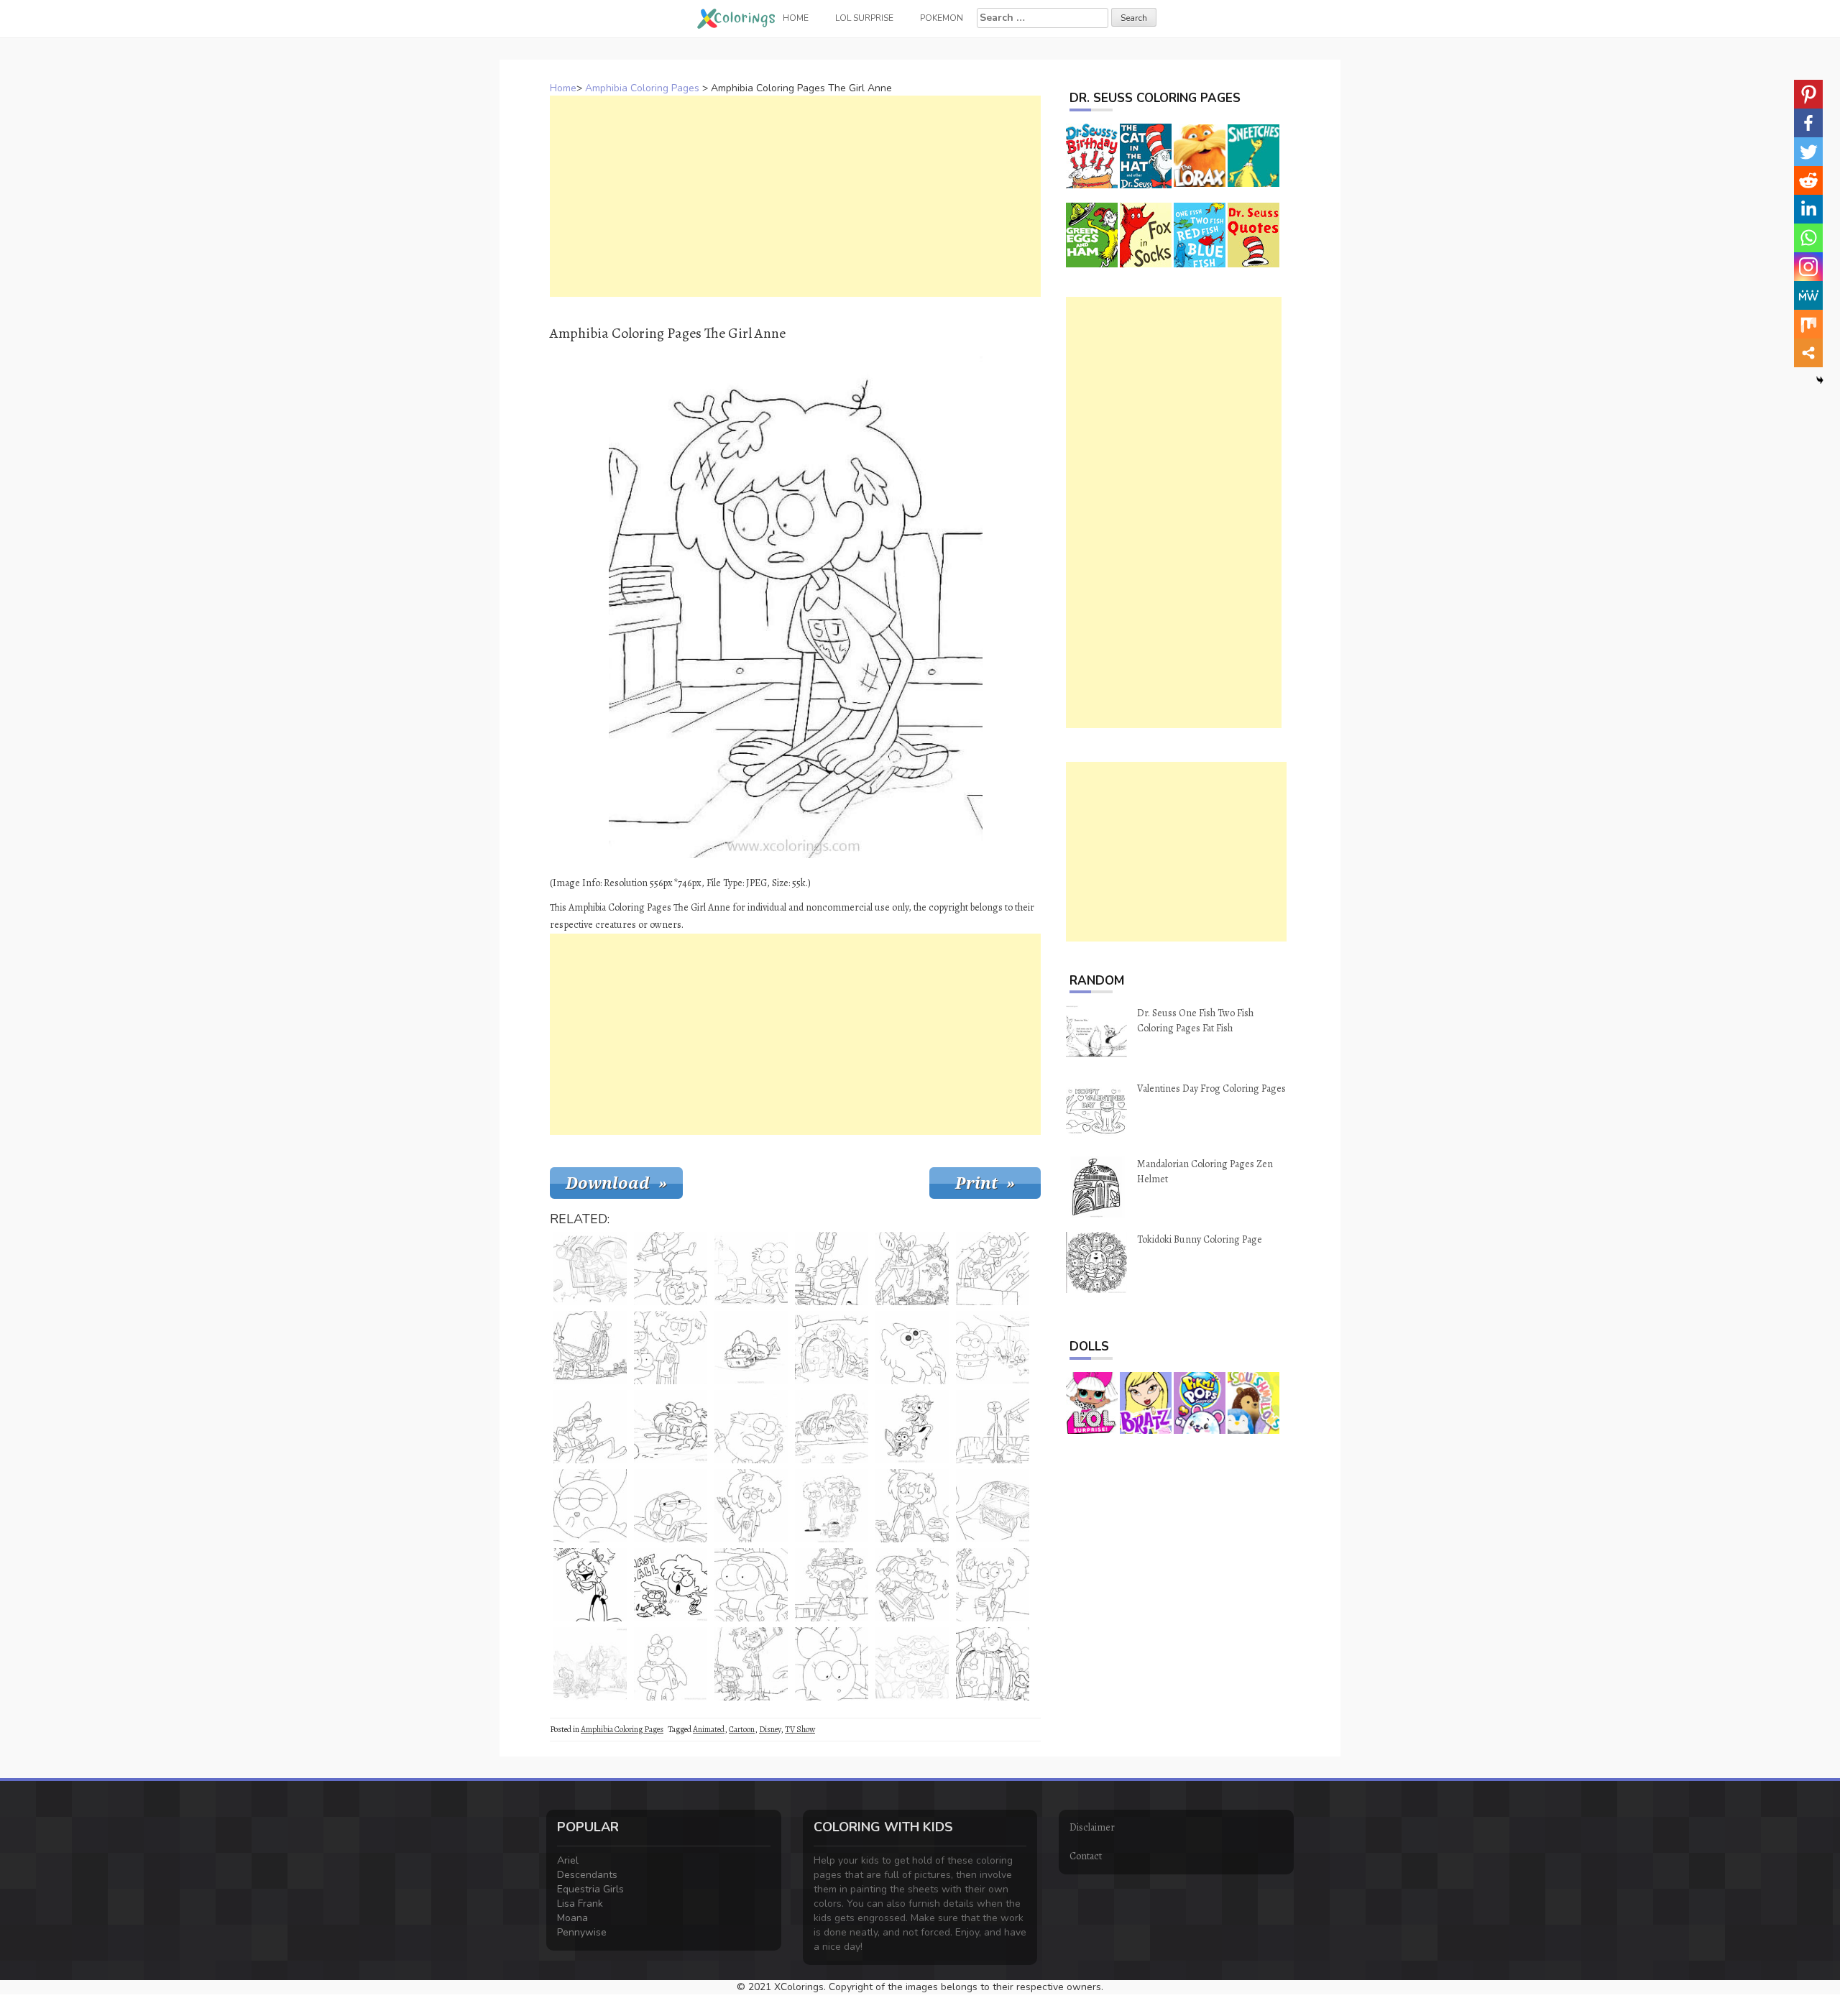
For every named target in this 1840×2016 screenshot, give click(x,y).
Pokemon (942, 18)
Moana (572, 1918)
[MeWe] (1808, 295)
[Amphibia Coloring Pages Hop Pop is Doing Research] (751, 1269)
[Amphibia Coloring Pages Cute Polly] (590, 1506)
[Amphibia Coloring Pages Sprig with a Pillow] (590, 1427)
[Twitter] (1808, 152)
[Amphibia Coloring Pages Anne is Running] (912, 1664)
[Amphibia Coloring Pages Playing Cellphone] (751, 1348)
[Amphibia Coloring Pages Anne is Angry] (671, 1348)
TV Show (800, 1729)
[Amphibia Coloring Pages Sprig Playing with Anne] (671, 1269)
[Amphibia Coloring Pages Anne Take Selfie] (751, 1664)
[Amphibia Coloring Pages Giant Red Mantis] (912, 1269)
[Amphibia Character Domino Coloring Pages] (912, 1348)
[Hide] (1820, 380)
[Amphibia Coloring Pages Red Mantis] (590, 1348)
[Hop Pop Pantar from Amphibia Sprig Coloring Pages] (671, 1427)
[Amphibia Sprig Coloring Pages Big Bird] (590, 1664)
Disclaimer (1092, 1827)
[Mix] (1808, 324)
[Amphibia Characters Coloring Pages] (912, 1427)
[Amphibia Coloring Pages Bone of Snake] (832, 1427)
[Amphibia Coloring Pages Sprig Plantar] (751, 1585)
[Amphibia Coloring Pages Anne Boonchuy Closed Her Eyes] (751, 1506)
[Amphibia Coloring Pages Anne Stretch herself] (993, 1664)
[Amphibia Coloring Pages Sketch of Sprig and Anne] (832, 1506)
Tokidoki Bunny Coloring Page (1200, 1239)
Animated (709, 1729)
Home (563, 88)
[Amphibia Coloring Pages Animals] (993, 1427)
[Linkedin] (1808, 209)
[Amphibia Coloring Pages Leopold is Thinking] (832, 1585)
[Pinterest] (1808, 94)
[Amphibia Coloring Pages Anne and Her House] (832, 1348)
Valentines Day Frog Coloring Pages (1211, 1088)
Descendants (587, 1875)
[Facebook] (1808, 123)
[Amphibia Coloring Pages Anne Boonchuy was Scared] (993, 1269)
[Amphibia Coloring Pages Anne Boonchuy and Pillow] (993, 1585)
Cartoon (742, 1729)
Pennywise (582, 1932)
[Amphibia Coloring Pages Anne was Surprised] (912, 1585)
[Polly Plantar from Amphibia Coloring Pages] (993, 1348)
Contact (1086, 1856)
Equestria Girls (590, 1889)
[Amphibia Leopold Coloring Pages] (751, 1427)
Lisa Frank (580, 1904)
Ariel (568, 1860)
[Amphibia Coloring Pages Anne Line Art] (590, 1585)
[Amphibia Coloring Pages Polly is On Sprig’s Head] (671, 1664)
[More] (1808, 353)
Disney (770, 1729)
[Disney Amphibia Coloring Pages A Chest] (993, 1506)
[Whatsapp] (1808, 238)
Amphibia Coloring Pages (642, 88)
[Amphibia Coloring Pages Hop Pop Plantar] (832, 1269)
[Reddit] (1808, 180)
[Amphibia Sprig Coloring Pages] (671, 1506)
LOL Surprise (864, 18)
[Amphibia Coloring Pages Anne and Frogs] (912, 1506)
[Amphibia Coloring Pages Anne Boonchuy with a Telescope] (590, 1269)
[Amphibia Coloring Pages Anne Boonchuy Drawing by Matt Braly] (671, 1585)
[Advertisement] (795, 196)
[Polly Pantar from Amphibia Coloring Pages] (832, 1664)
